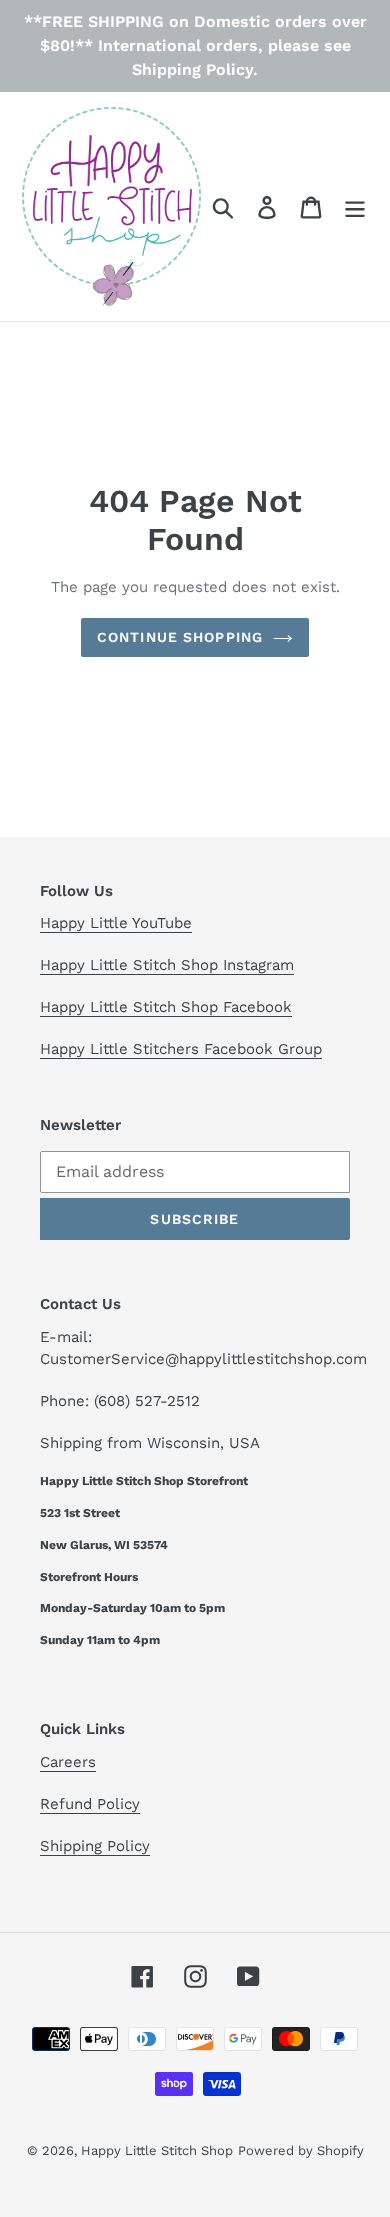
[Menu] (355, 206)
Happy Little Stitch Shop (157, 2150)
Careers (68, 1762)
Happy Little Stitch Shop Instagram (167, 965)
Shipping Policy (95, 1846)
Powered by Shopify (301, 2150)
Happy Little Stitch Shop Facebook (166, 1007)
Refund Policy (90, 1804)
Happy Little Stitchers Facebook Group (181, 1049)
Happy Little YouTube (116, 923)
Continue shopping (180, 637)
